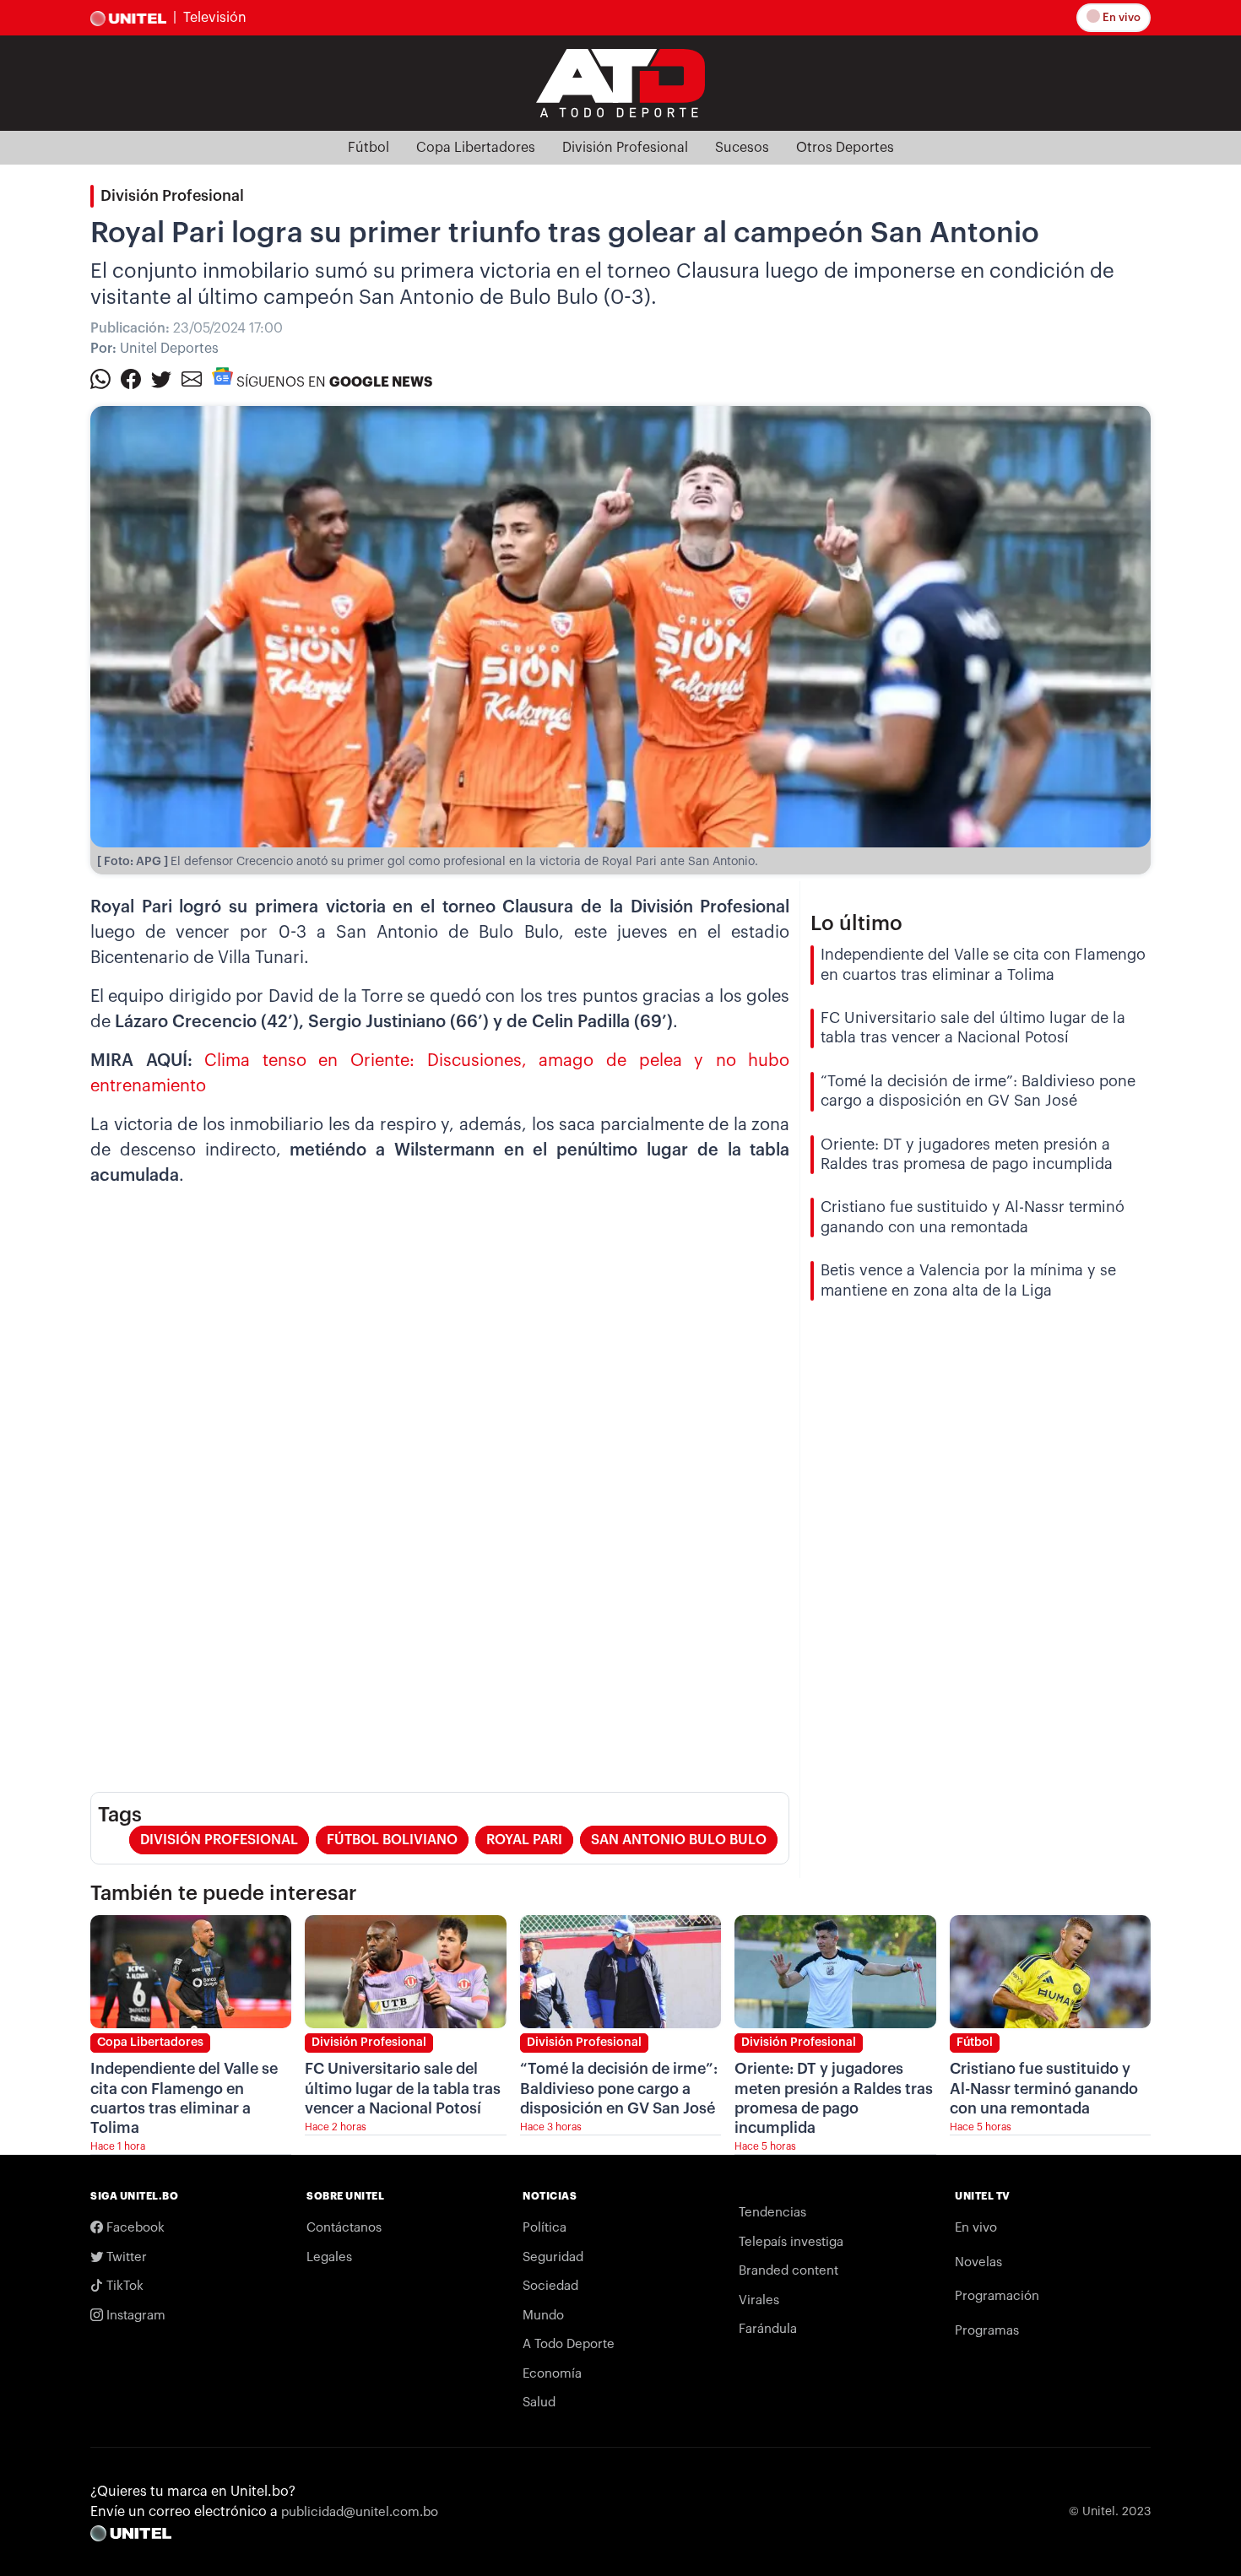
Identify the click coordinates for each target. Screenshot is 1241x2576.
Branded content (788, 2271)
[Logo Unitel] (620, 82)
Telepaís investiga (791, 2242)
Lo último (856, 923)
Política (545, 2228)
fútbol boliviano (392, 1840)
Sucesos (742, 148)
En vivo (1120, 17)
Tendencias (772, 2213)
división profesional (219, 1840)
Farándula (768, 2329)
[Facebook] (131, 378)
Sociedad (550, 2286)
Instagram (134, 2316)
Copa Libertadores (476, 148)
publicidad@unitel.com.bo (360, 2512)
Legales (329, 2257)
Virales (759, 2300)
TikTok (123, 2286)
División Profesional (625, 148)
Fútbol (369, 148)
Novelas (978, 2262)
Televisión (215, 18)
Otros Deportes (845, 148)
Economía (552, 2374)
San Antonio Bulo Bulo (679, 1840)
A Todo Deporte (569, 2344)
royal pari (524, 1840)
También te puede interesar (224, 1893)
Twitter (125, 2257)
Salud (539, 2403)
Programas (987, 2331)
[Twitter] (161, 378)
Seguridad (553, 2257)
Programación (997, 2296)
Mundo (543, 2316)
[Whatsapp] (100, 378)
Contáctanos (344, 2228)
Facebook (134, 2228)
